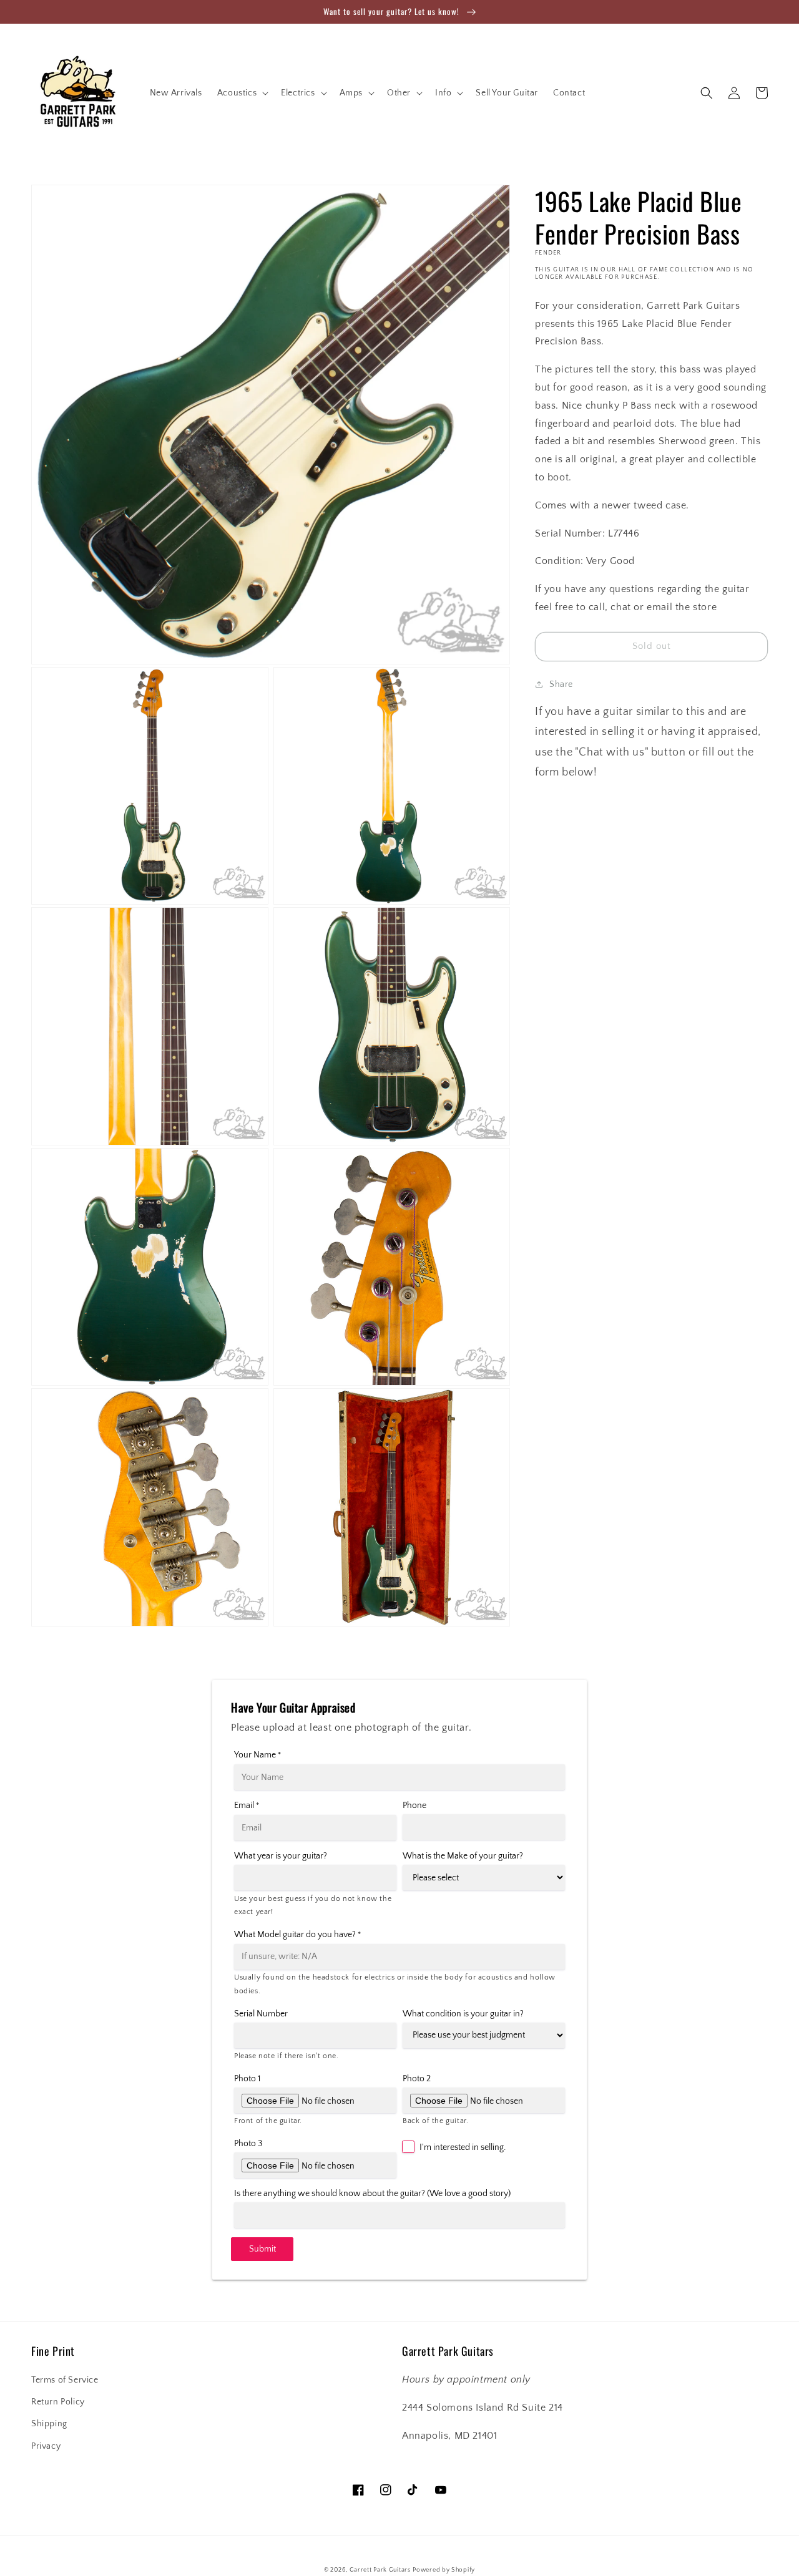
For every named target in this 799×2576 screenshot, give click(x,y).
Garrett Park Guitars (380, 2570)
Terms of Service (65, 2380)
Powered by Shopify (444, 2570)
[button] (242, 93)
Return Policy (58, 2402)
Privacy (46, 2446)
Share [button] (561, 684)
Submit (262, 2249)
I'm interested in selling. (463, 2147)
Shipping (49, 2424)
